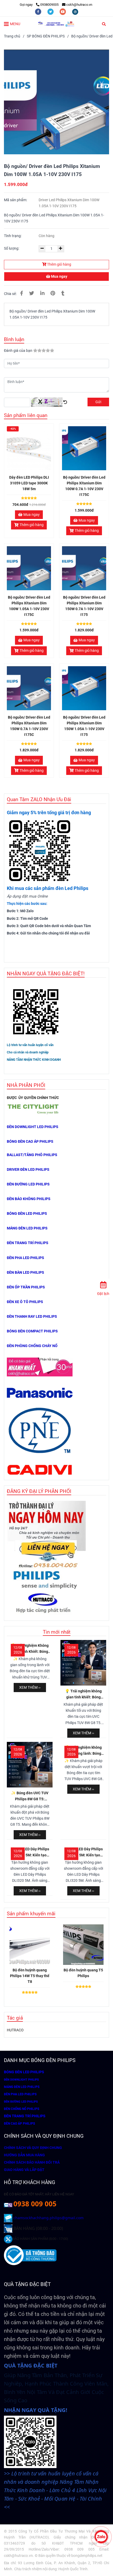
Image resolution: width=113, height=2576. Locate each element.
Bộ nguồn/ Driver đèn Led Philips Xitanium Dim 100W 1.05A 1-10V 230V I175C (29, 606)
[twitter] (51, 11)
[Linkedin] (42, 293)
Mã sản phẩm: (16, 200)
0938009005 (49, 5)
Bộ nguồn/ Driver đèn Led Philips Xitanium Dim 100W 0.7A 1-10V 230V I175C (84, 486)
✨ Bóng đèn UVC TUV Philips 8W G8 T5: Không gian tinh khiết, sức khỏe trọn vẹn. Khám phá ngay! (30, 1796)
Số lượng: (12, 248)
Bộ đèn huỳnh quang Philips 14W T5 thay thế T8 (30, 1976)
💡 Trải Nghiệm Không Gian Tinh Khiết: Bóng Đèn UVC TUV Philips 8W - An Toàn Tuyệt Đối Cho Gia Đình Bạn (30, 1649)
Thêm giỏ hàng (59, 264)
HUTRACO (15, 2030)
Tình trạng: (13, 236)
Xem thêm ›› (30, 1688)
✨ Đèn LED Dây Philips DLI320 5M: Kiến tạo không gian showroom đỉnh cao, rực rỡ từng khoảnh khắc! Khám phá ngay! (30, 1853)
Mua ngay (59, 277)
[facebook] (38, 11)
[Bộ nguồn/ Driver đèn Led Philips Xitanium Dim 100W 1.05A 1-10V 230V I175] (56, 24)
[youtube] (63, 11)
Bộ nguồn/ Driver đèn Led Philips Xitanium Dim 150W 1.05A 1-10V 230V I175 (84, 726)
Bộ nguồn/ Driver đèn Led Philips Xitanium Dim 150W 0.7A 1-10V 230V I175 (84, 606)
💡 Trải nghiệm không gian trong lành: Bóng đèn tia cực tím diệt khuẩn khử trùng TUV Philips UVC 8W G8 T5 (83, 1751)
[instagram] (75, 11)
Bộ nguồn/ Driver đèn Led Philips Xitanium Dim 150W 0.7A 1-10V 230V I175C (29, 726)
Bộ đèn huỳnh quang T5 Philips (83, 1973)
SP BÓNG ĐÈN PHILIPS (46, 36)
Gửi (98, 402)
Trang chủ (12, 36)
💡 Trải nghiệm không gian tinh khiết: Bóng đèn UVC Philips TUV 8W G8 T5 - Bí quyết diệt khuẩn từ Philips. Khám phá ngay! (83, 1695)
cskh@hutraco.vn (79, 5)
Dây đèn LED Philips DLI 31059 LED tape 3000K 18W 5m (29, 483)
